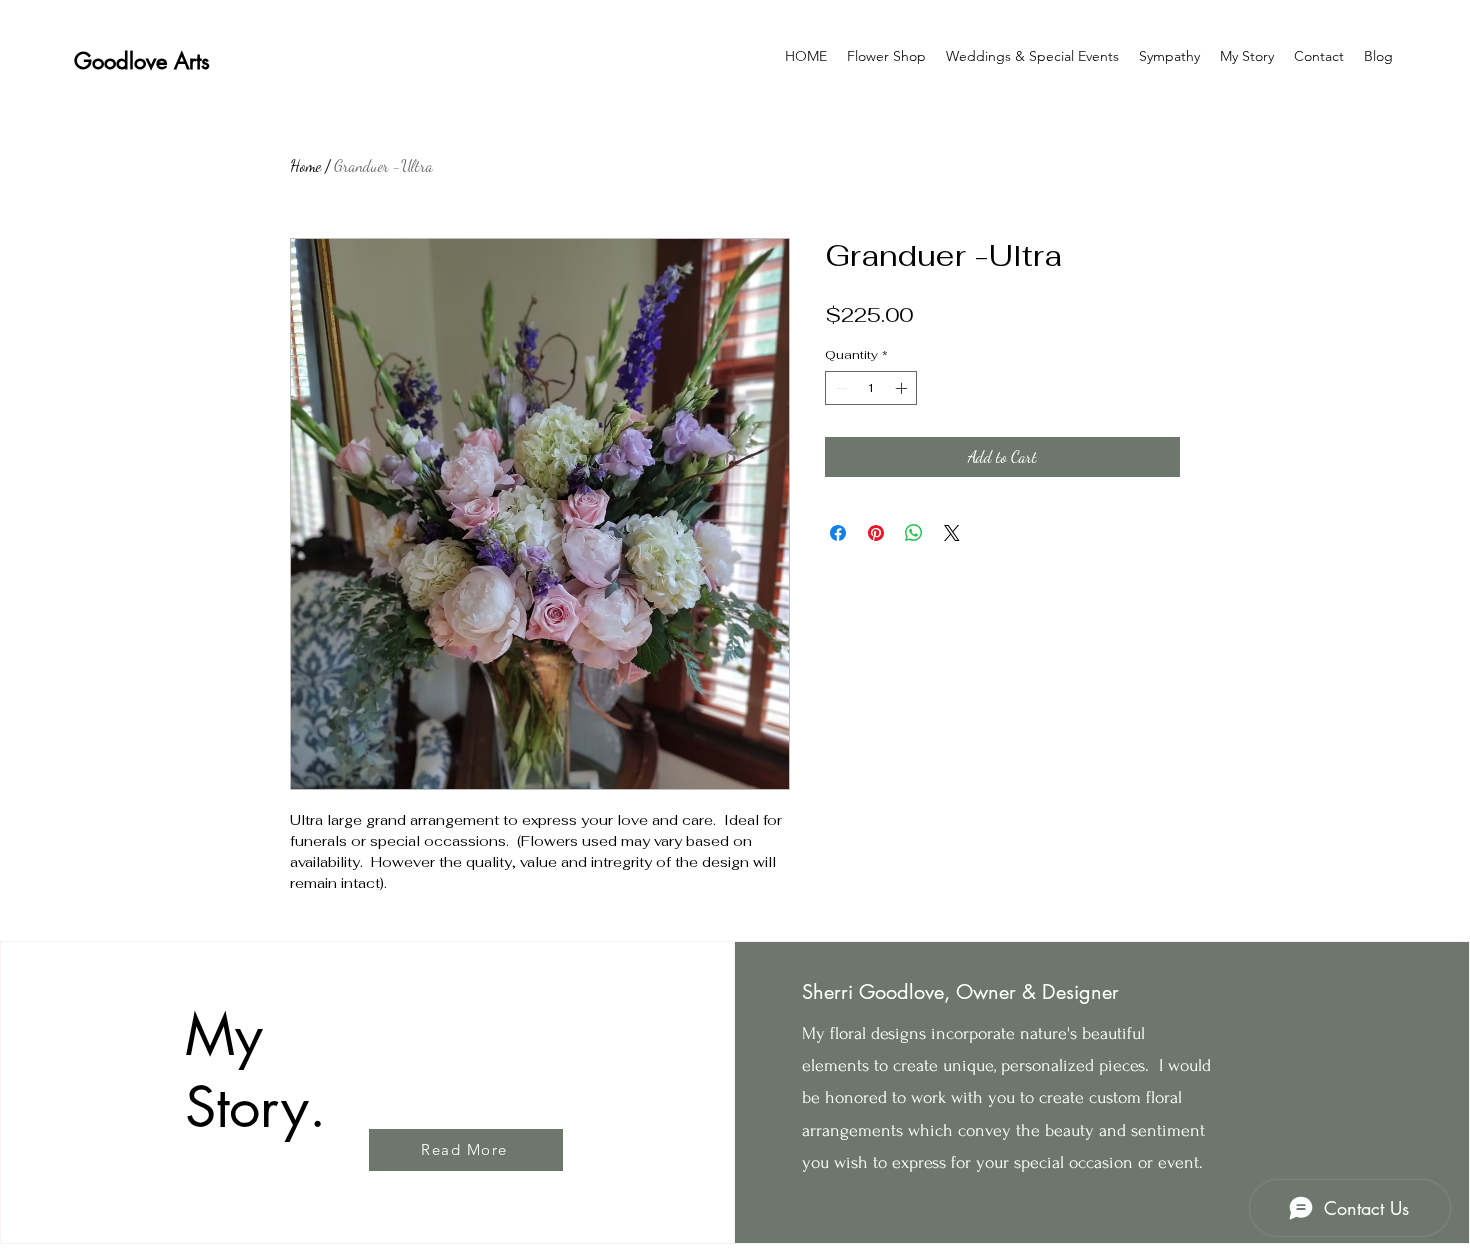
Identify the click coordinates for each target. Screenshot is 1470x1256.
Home (305, 165)
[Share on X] (952, 533)
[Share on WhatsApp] (914, 533)
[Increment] (903, 388)
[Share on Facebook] (838, 533)
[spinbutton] (871, 388)
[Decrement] (839, 388)
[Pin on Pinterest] (876, 533)
